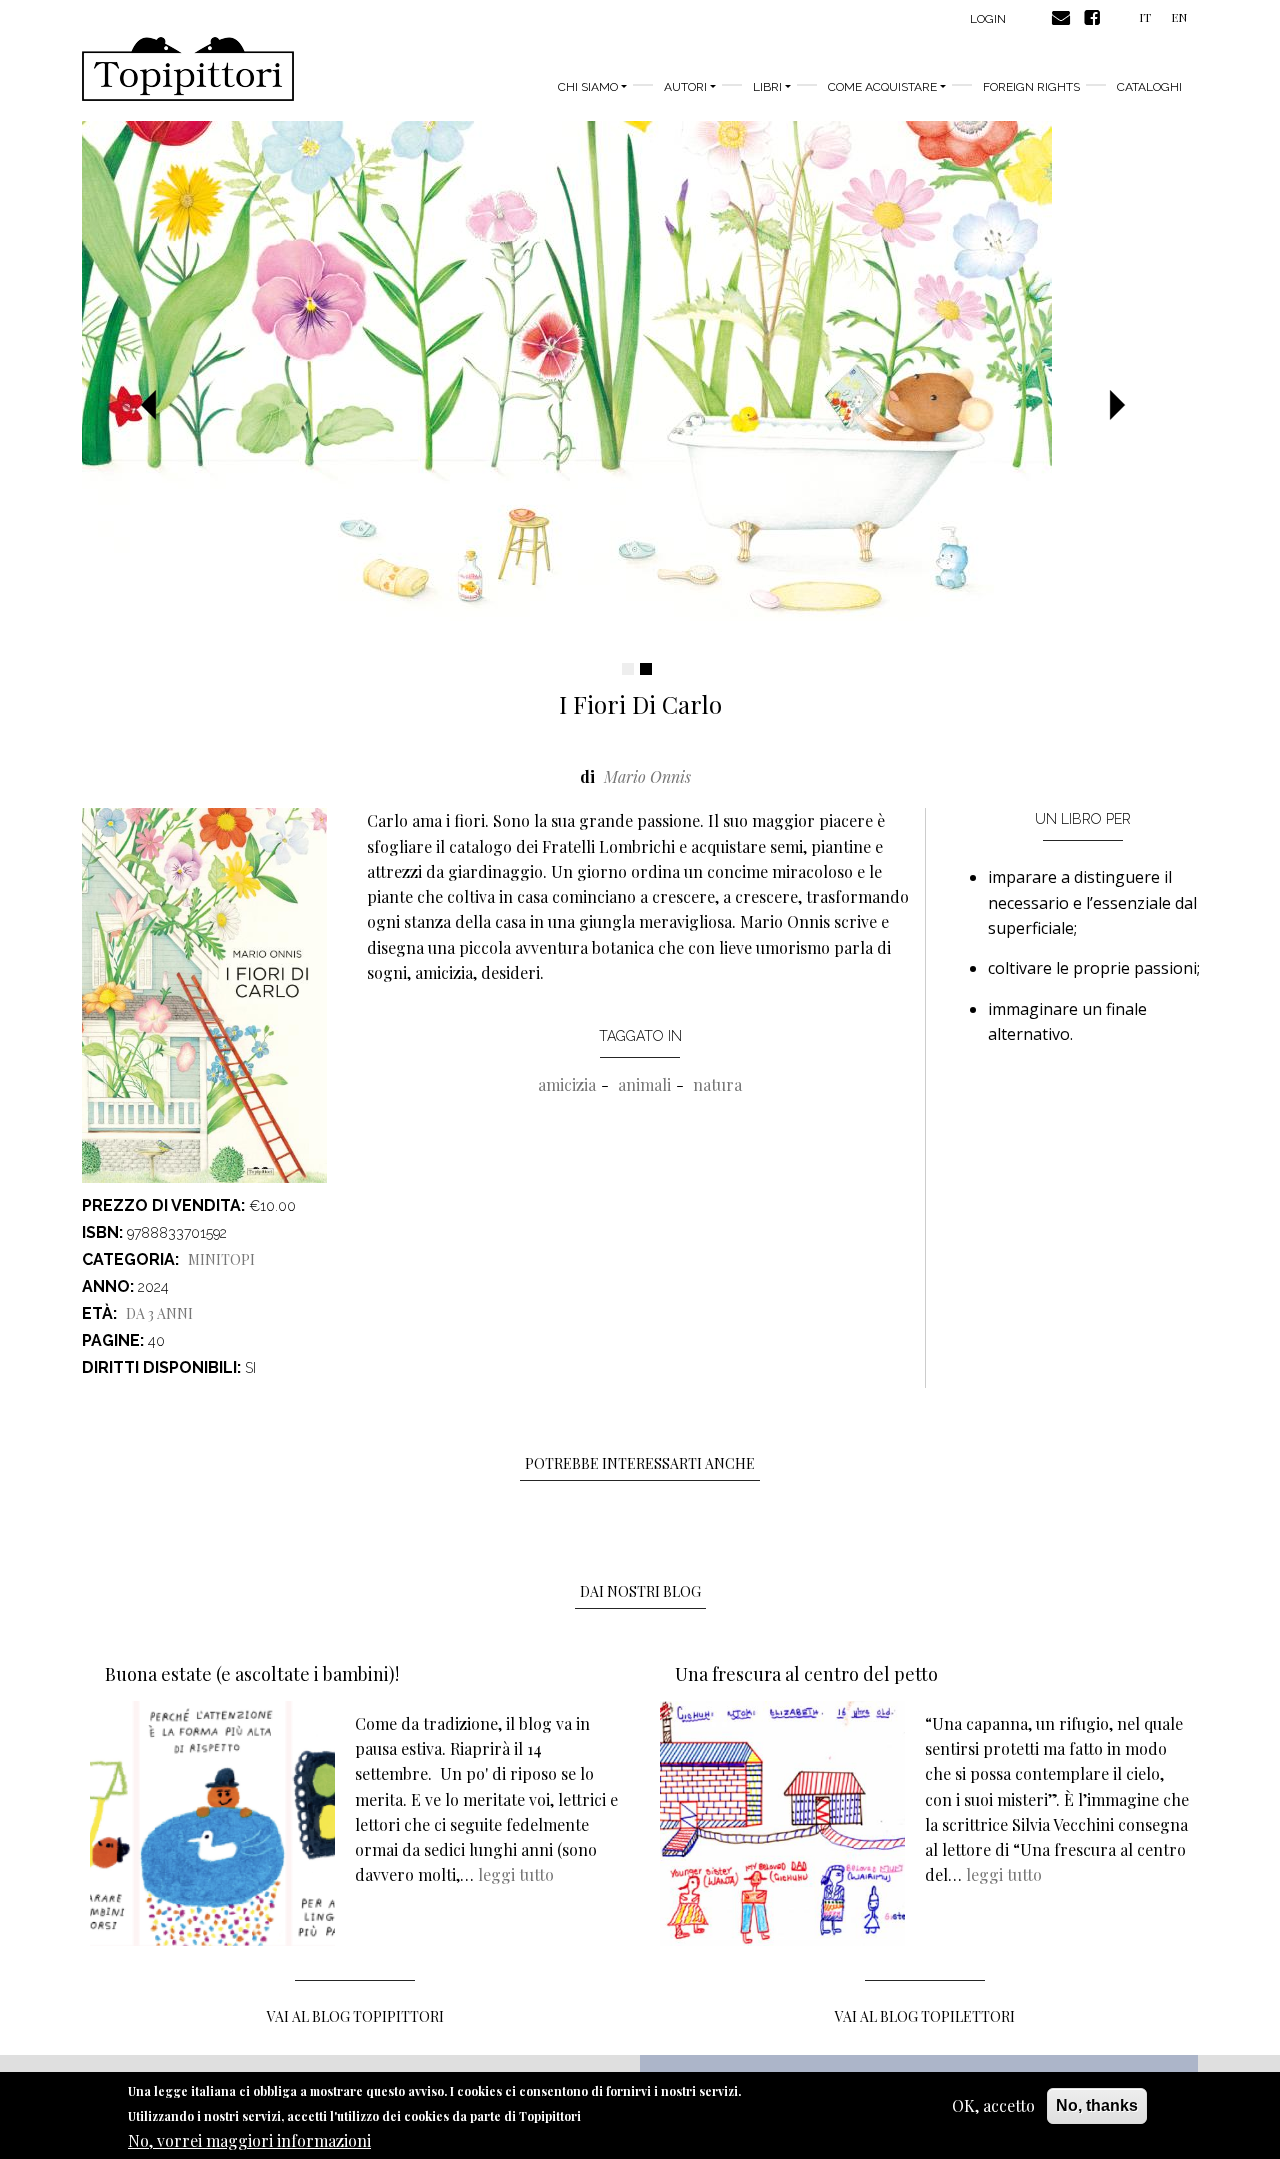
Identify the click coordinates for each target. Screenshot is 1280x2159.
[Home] (188, 69)
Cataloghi (1149, 87)
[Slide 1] (628, 669)
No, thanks (1097, 2105)
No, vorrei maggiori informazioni (249, 2139)
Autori (685, 87)
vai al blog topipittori (355, 2016)
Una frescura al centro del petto (806, 1674)
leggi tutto (516, 1874)
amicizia (567, 1084)
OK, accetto (993, 2105)
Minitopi (221, 1259)
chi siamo (588, 87)
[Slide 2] (646, 669)
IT (1145, 17)
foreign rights (1031, 87)
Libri (767, 87)
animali (644, 1084)
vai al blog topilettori (925, 2016)
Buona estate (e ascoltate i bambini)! (252, 1674)
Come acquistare (882, 87)
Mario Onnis (647, 776)
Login (988, 19)
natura (717, 1084)
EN (1179, 17)
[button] (155, 406)
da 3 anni (159, 1313)
